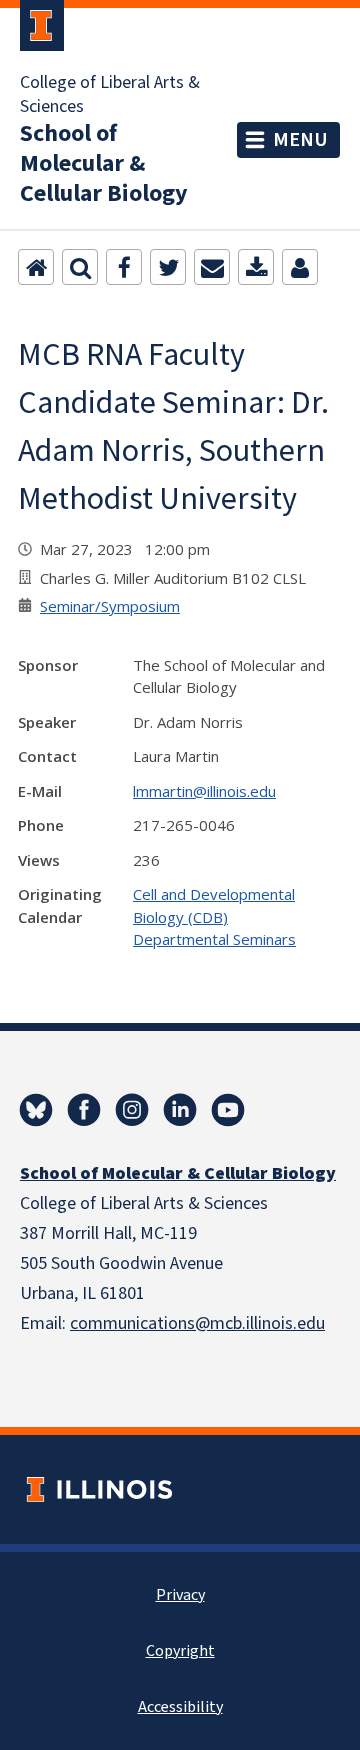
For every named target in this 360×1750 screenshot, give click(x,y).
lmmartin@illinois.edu (204, 791)
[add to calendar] (256, 267)
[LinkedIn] (180, 1110)
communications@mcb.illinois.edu (197, 1323)
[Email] (212, 267)
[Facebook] (124, 267)
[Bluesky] (36, 1110)
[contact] (300, 267)
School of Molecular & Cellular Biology (104, 164)
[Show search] (80, 267)
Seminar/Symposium (110, 606)
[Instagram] (132, 1110)
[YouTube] (228, 1110)
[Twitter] (168, 267)
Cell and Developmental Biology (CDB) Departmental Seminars (214, 916)
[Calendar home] (36, 267)
